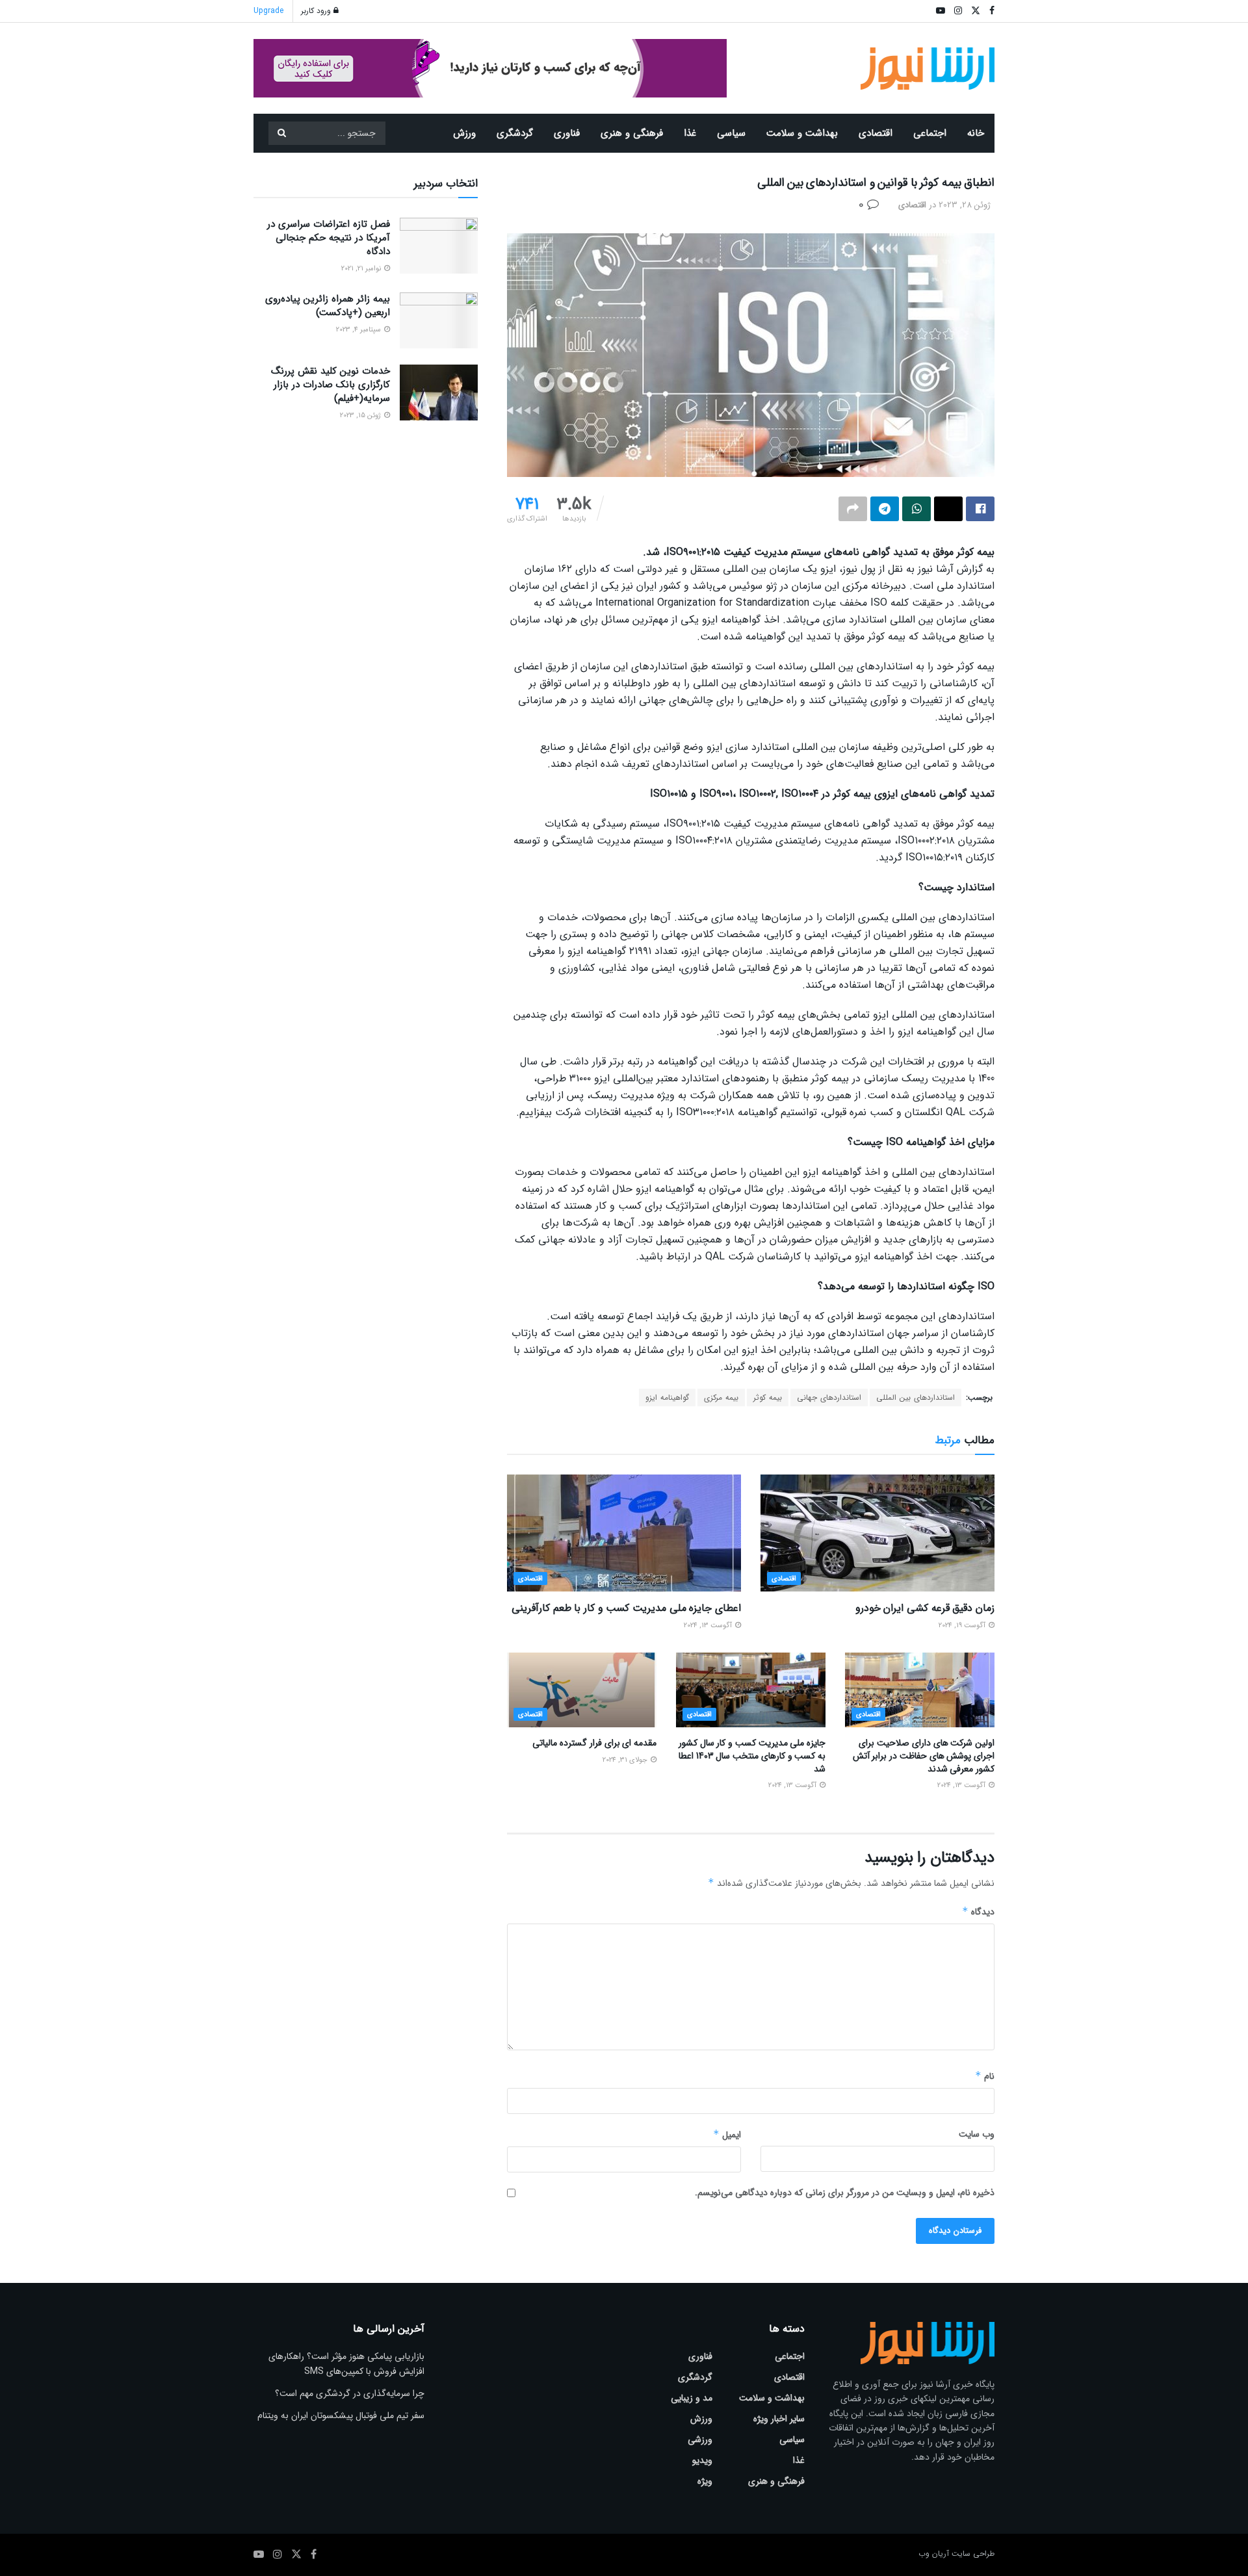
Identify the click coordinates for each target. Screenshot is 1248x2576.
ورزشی (700, 2440)
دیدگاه (978, 1912)
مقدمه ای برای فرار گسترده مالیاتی (594, 1743)
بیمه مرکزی (721, 1397)
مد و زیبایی (692, 2398)
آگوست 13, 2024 (709, 1626)
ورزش (464, 133)
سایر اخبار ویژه (779, 2419)
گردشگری (515, 133)
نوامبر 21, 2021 (362, 269)
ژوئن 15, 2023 (361, 416)
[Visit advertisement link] (490, 68)
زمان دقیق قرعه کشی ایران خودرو (925, 1608)
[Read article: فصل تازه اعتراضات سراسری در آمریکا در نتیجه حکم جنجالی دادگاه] (439, 246)
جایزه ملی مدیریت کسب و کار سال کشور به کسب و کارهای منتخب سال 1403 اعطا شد (752, 1756)
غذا (690, 133)
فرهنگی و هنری (632, 133)
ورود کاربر (317, 11)
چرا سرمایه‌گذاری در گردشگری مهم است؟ (350, 2393)
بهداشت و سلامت (802, 133)
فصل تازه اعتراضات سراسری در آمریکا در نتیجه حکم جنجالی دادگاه (329, 238)
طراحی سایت (973, 2554)
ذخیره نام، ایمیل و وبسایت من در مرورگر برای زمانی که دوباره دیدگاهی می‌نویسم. (845, 2193)
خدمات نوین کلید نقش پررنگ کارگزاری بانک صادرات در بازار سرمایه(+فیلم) (331, 385)
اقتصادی (876, 133)
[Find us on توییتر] (296, 2555)
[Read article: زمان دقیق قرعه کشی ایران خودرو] (877, 1533)
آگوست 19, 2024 (963, 1626)
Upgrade (268, 11)
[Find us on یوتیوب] (259, 2555)
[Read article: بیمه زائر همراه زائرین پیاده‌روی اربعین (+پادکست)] (439, 320)
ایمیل (727, 2135)
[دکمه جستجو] (281, 133)
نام (985, 2076)
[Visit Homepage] (928, 69)
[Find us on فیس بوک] (314, 2555)
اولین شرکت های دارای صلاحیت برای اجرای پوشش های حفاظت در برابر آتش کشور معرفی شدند (924, 1756)
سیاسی (731, 133)
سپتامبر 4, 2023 (359, 330)
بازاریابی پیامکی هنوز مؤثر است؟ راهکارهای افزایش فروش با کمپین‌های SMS (346, 2363)
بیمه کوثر (768, 1397)
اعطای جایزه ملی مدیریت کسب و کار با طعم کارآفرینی (626, 1608)
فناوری (567, 133)
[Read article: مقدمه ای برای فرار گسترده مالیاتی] (582, 1690)
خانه (976, 133)
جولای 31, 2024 (626, 1760)
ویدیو (702, 2460)
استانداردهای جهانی (829, 1397)
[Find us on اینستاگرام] (278, 2555)
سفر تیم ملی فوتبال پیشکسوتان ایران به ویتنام (341, 2415)
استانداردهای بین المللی (916, 1397)
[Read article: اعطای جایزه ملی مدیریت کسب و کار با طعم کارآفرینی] (624, 1533)
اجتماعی (930, 133)
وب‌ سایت (977, 2134)
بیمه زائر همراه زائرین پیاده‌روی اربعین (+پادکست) (328, 306)
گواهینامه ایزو (667, 1397)
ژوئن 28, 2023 (965, 205)
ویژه (705, 2481)
